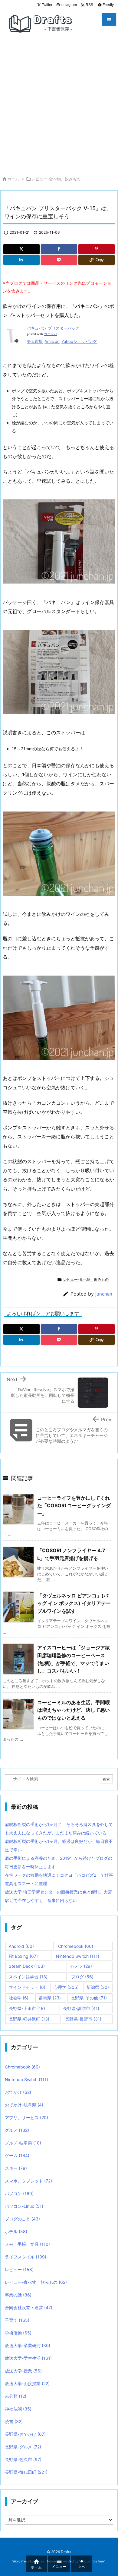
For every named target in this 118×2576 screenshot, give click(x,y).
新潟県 (98, 1987)
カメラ (81, 1966)
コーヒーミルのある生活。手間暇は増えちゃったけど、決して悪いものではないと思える (74, 1710)
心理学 (66, 1987)
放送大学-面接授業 (27, 2383)
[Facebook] (59, 249)
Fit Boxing (23, 1956)
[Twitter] (21, 249)
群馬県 (50, 1998)
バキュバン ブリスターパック (53, 328)
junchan (104, 1294)
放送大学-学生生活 (28, 2358)
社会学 (19, 1998)
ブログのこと (22, 2219)
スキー (16, 2168)
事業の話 (18, 2295)
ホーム (13, 179)
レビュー (19, 2269)
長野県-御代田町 (26, 2472)
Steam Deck (27, 1966)
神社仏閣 (18, 2409)
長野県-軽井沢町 (29, 2019)
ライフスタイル (26, 2257)
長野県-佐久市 (23, 2459)
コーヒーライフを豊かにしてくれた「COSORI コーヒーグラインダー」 (74, 1506)
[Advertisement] (59, 104)
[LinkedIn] (21, 260)
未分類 (16, 2396)
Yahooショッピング (79, 341)
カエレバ (51, 334)
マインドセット (27, 1987)
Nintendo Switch (78, 1956)
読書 (14, 2421)
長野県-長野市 (83, 2019)
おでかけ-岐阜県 (24, 2105)
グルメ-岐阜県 (23, 2143)
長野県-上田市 (27, 2008)
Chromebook (76, 1946)
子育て (17, 2320)
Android (21, 1946)
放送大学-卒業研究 (28, 2345)
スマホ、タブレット (28, 2181)
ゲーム (17, 2155)
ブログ (82, 1977)
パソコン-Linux (24, 2206)
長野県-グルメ (23, 2447)
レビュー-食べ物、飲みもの (56, 179)
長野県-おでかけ (25, 2434)
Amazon (52, 341)
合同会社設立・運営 (29, 2307)
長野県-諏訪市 (81, 2008)
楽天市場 (35, 341)
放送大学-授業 (23, 2371)
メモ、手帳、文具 (27, 2244)
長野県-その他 (89, 1998)
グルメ (17, 2130)
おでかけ (18, 2092)
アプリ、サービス (26, 2117)
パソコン (19, 2193)
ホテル (16, 2231)
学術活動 (18, 2333)
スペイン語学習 (28, 1977)
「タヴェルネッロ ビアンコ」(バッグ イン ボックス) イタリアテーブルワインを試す (74, 1603)
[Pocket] (59, 260)
